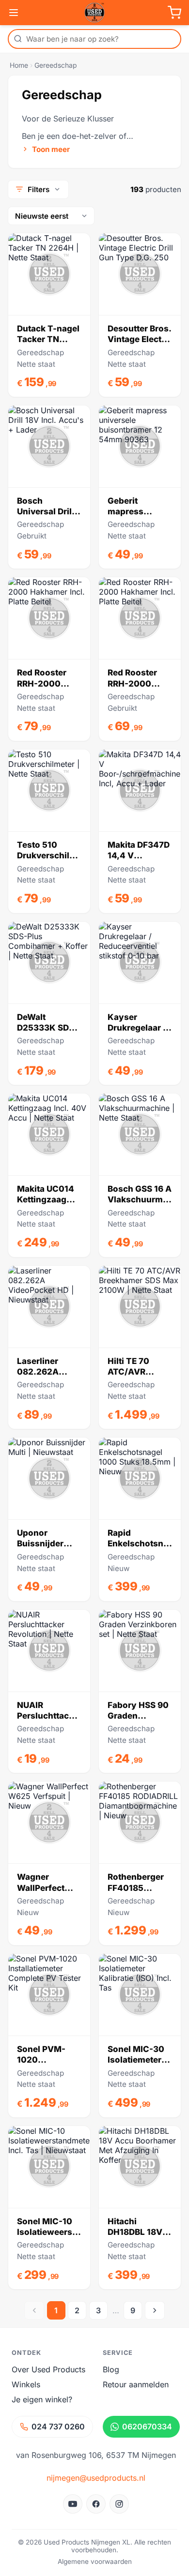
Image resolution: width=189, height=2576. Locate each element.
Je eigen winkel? (42, 2399)
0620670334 (147, 2426)
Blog (111, 2369)
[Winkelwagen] (174, 13)
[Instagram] (119, 2504)
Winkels (26, 2384)
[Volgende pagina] (155, 2310)
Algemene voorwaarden (95, 2561)
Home (19, 65)
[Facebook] (96, 2504)
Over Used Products (48, 2369)
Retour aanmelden (136, 2384)
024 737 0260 (58, 2426)
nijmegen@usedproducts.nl (96, 2478)
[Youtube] (73, 2504)
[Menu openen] (14, 13)
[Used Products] (94, 13)
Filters (39, 189)
